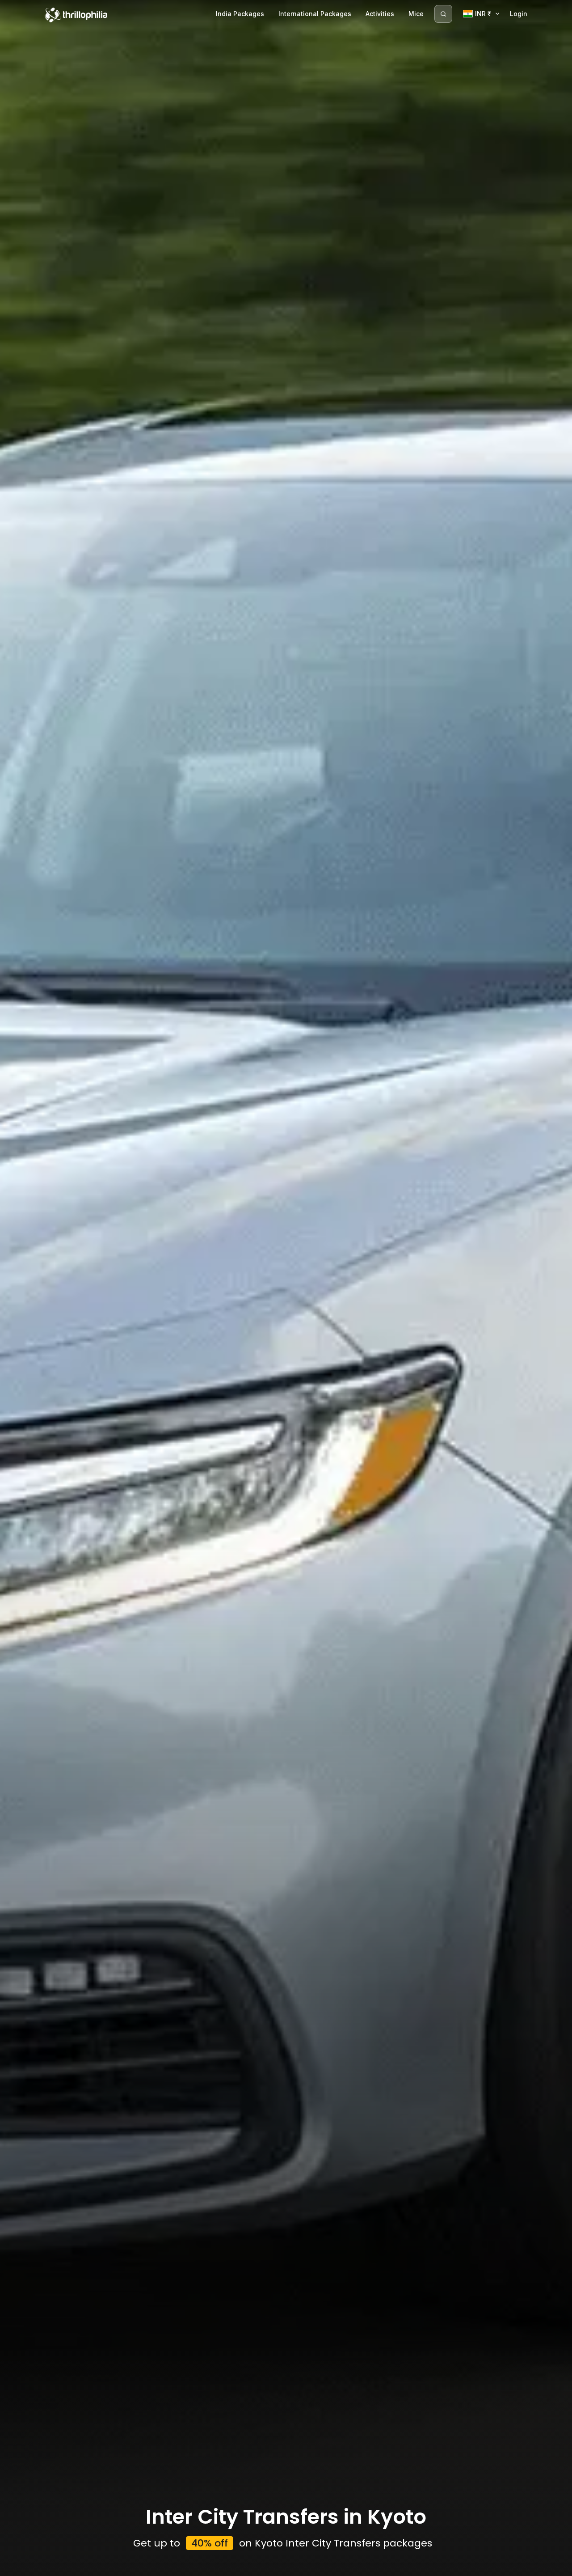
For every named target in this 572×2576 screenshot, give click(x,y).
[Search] (443, 14)
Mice (416, 14)
